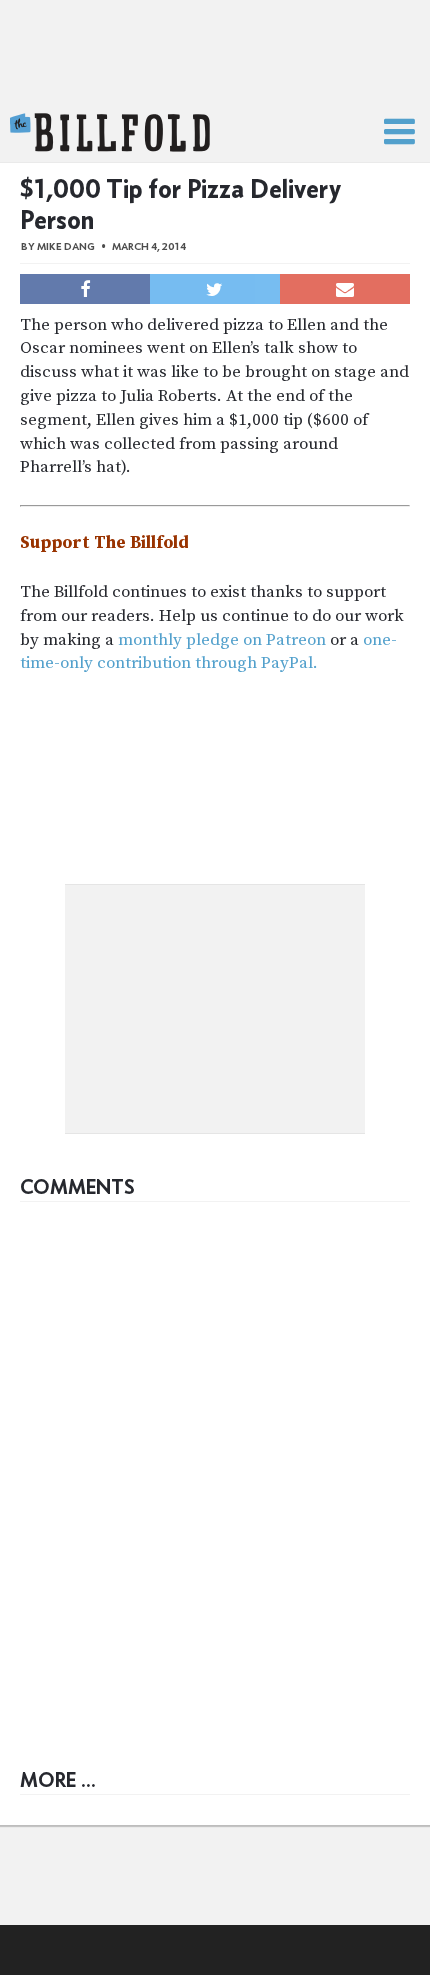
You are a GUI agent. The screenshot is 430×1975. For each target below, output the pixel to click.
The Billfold (110, 133)
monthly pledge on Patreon (222, 640)
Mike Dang (66, 246)
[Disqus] (215, 1462)
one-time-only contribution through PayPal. (208, 652)
